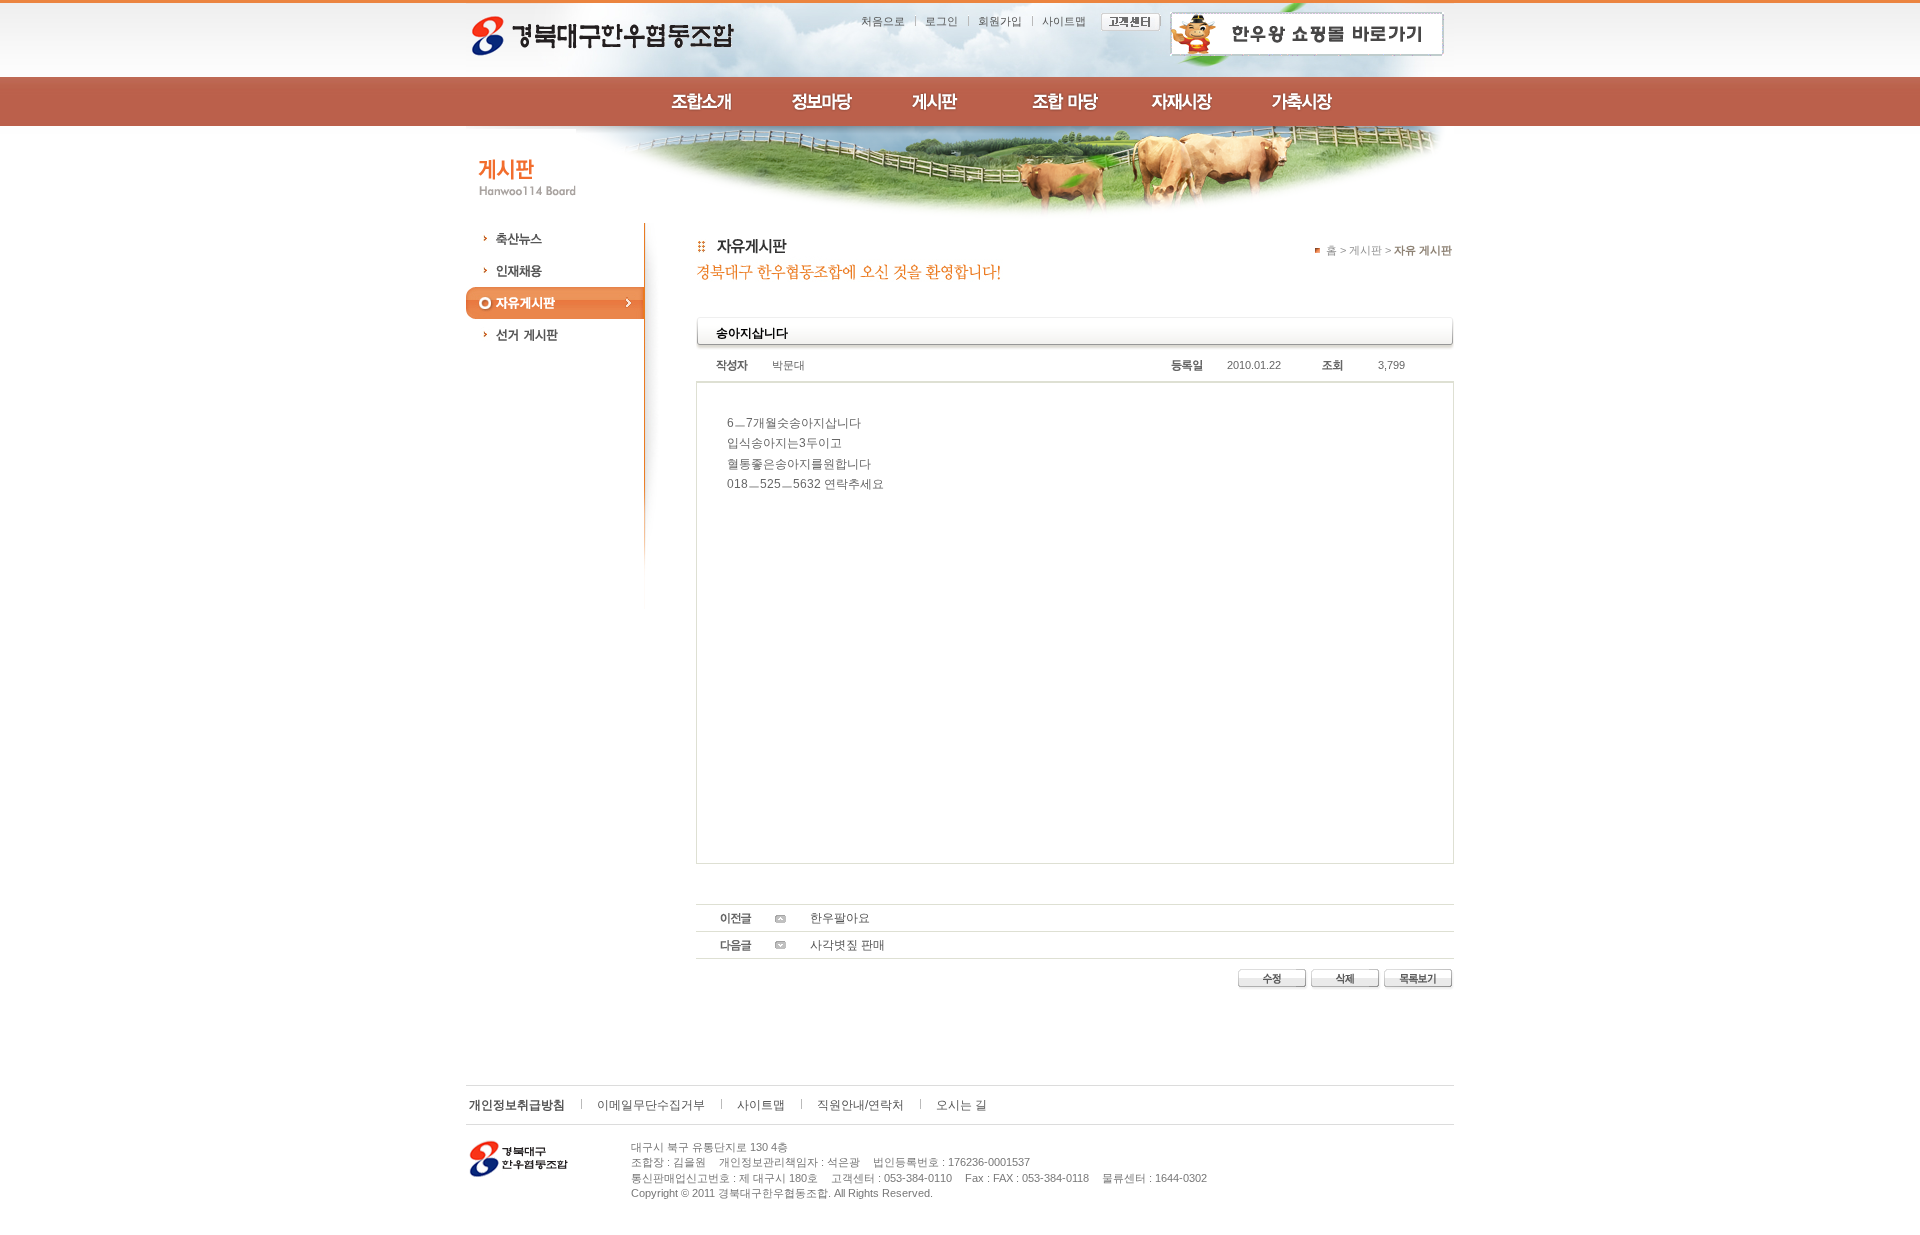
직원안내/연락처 (860, 1105)
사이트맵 (1064, 21)
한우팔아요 (840, 918)
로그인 (941, 21)
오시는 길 (961, 1105)
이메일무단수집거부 (651, 1105)
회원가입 (1000, 21)
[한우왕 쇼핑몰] (1307, 33)
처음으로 (883, 21)
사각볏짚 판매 (847, 945)
